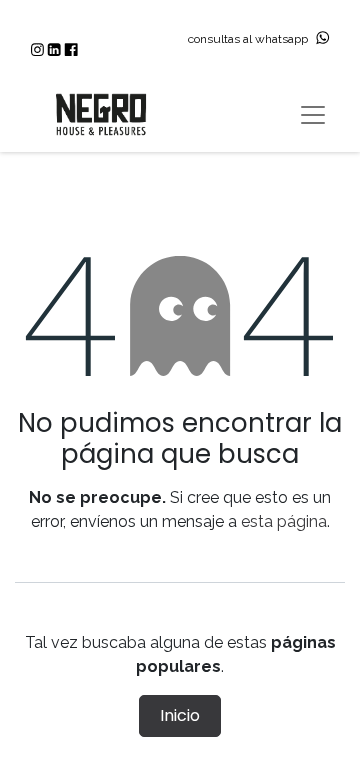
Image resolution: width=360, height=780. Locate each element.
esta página (284, 521)
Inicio (180, 715)
